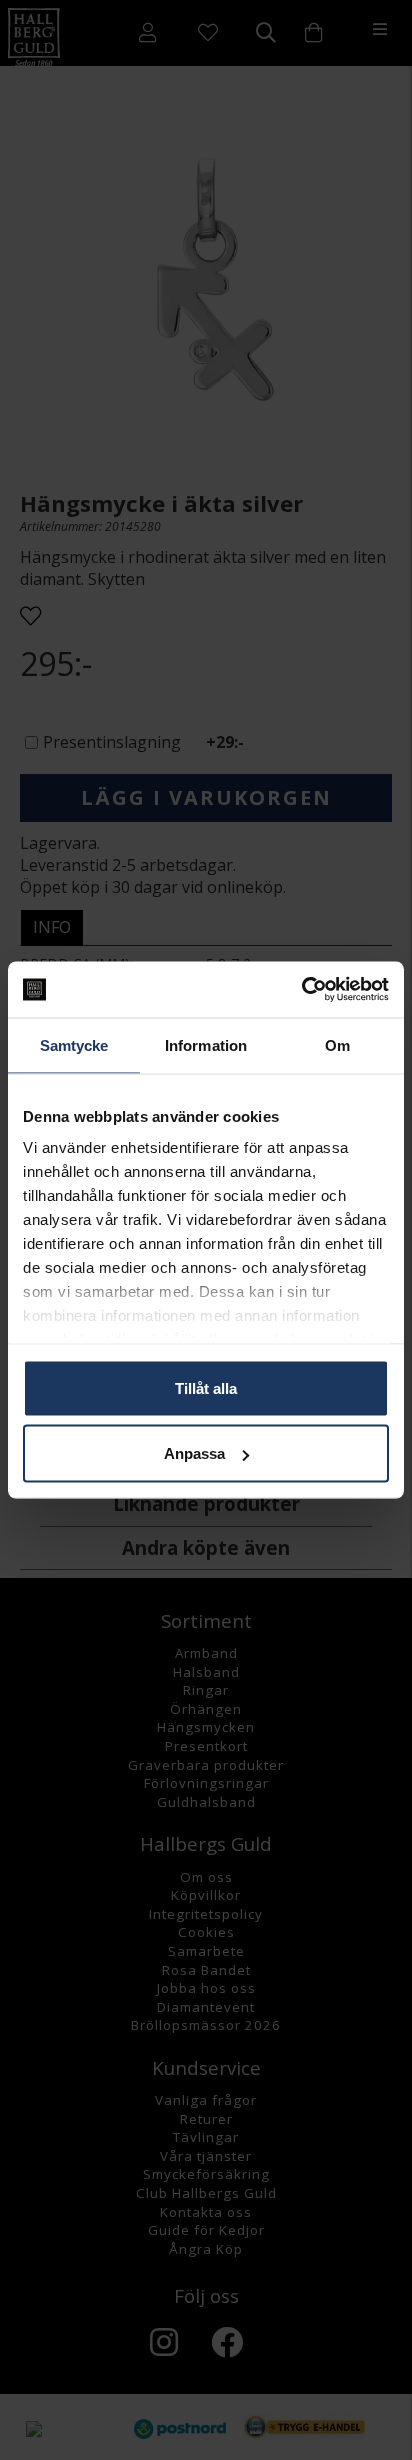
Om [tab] (337, 1044)
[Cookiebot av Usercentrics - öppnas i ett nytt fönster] (301, 990)
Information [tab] (206, 1044)
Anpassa (194, 1453)
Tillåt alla (206, 1387)
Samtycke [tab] (74, 1044)
